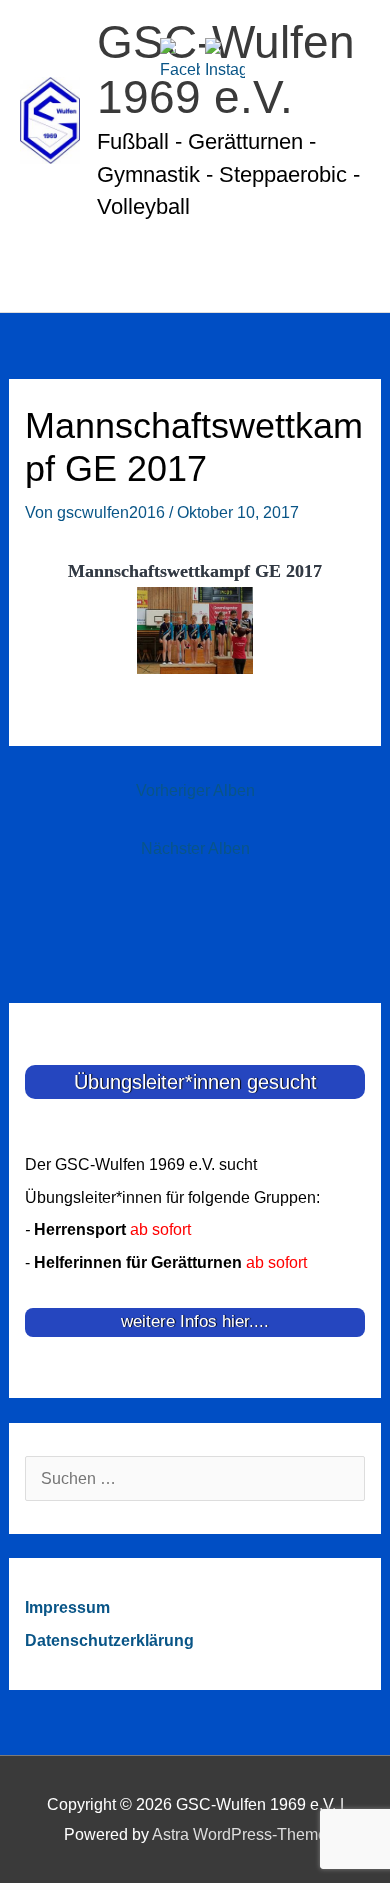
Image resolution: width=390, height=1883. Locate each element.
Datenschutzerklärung (109, 1640)
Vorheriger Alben (195, 790)
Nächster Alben (195, 848)
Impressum (67, 1607)
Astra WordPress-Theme (239, 1834)
